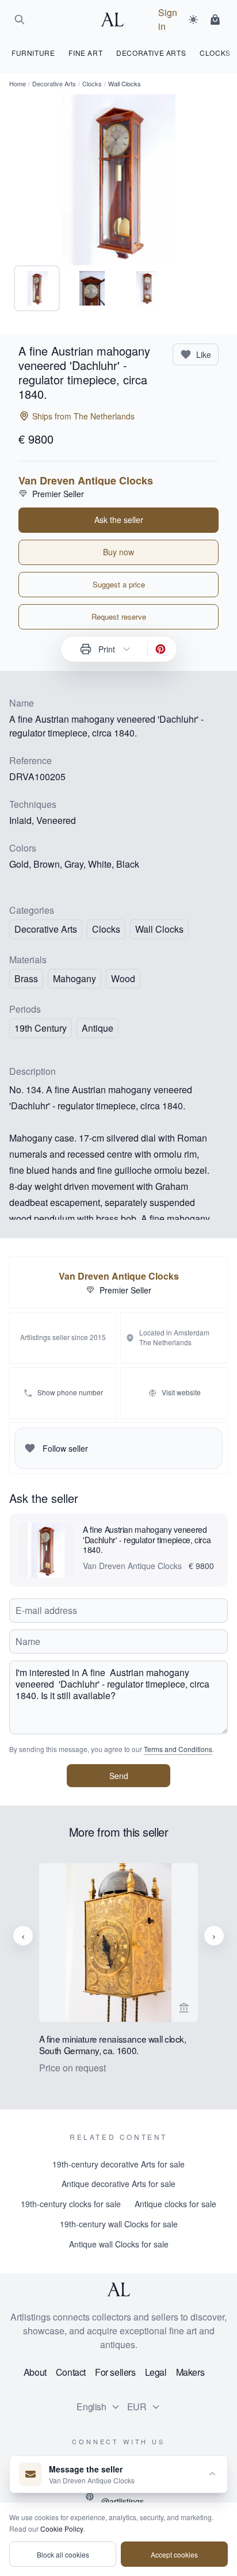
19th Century (41, 1028)
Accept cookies (174, 2554)
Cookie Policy (62, 2529)
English (91, 2407)
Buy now (118, 552)
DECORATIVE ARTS (151, 53)
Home (18, 83)
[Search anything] (20, 20)
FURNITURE (33, 53)
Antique (98, 1028)
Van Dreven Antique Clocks (86, 480)
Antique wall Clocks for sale (119, 2244)
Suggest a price (119, 584)
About (35, 2372)
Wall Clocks (159, 929)
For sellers (115, 2372)
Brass (26, 978)
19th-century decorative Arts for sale (118, 2164)
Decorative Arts (54, 83)
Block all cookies (63, 2554)
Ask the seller (119, 520)
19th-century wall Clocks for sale (119, 2224)
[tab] (37, 288)
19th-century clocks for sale (71, 2204)
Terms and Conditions (178, 1749)
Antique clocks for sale (175, 2204)
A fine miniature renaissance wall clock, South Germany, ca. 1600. (113, 2045)
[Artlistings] (116, 20)
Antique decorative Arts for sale (118, 2184)
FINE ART (85, 53)
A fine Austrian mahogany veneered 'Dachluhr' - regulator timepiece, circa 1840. (147, 1540)
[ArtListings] (118, 2289)
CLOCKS (215, 53)
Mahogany (74, 978)
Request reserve (119, 617)
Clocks (92, 83)
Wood (123, 978)
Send (119, 1776)
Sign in (168, 19)
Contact (71, 2372)
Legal (156, 2372)
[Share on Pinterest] (160, 649)
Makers (190, 2372)
